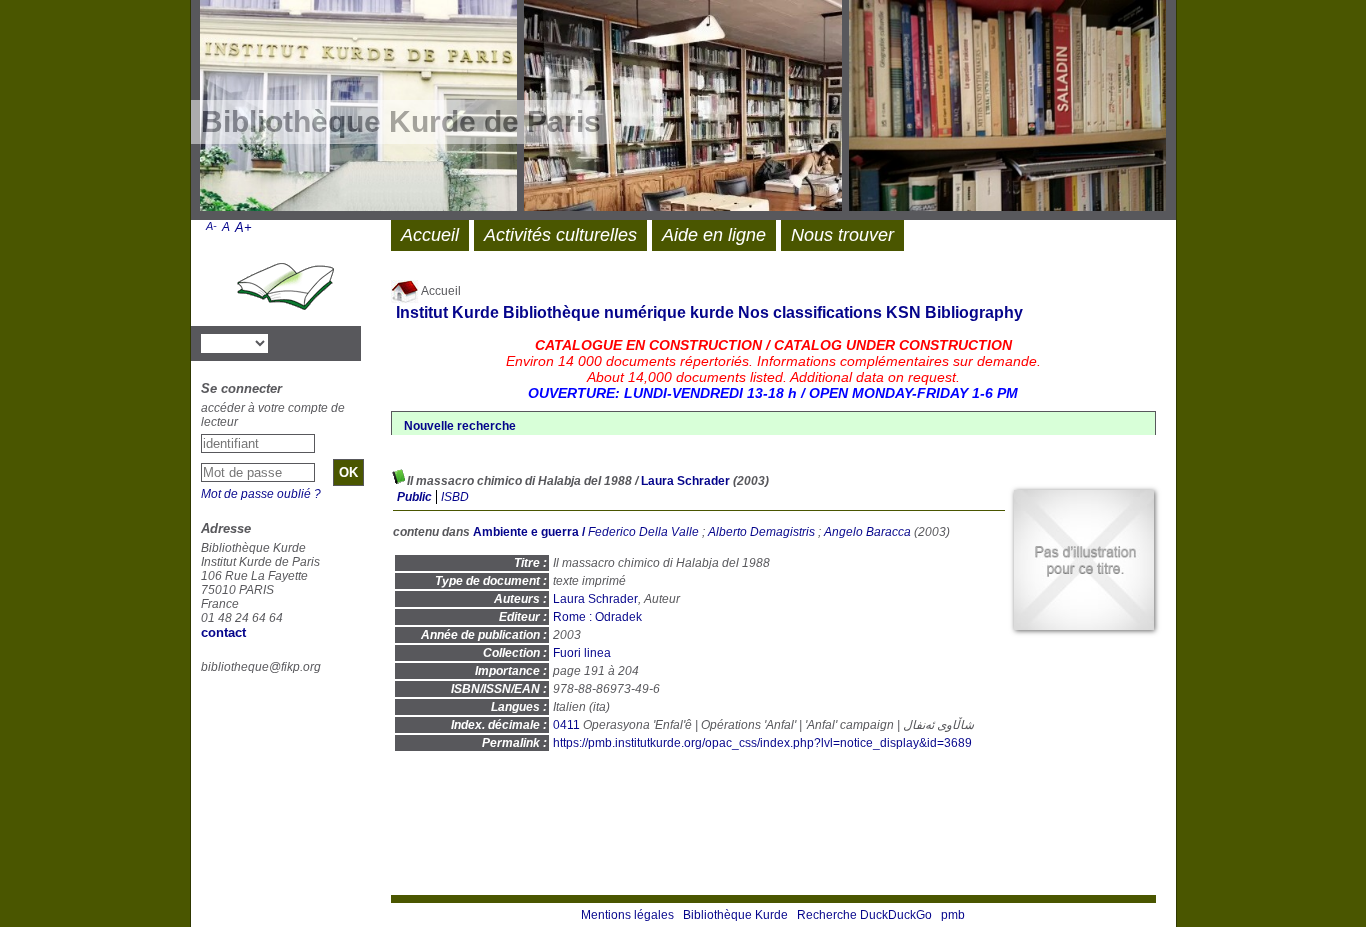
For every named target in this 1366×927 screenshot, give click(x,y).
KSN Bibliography (954, 312)
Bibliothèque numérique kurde (618, 312)
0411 (566, 725)
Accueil (440, 291)
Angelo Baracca (867, 532)
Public (414, 497)
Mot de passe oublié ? (261, 494)
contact (223, 632)
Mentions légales (627, 915)
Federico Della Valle (643, 532)
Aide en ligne (714, 235)
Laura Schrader (685, 481)
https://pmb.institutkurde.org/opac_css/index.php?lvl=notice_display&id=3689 (762, 743)
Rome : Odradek (597, 617)
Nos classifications (810, 312)
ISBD (455, 497)
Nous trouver (842, 235)
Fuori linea (582, 653)
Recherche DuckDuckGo (864, 915)
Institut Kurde (447, 312)
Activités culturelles (560, 235)
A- (211, 226)
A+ (243, 227)
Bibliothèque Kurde (735, 915)
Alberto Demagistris (761, 532)
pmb (953, 915)
